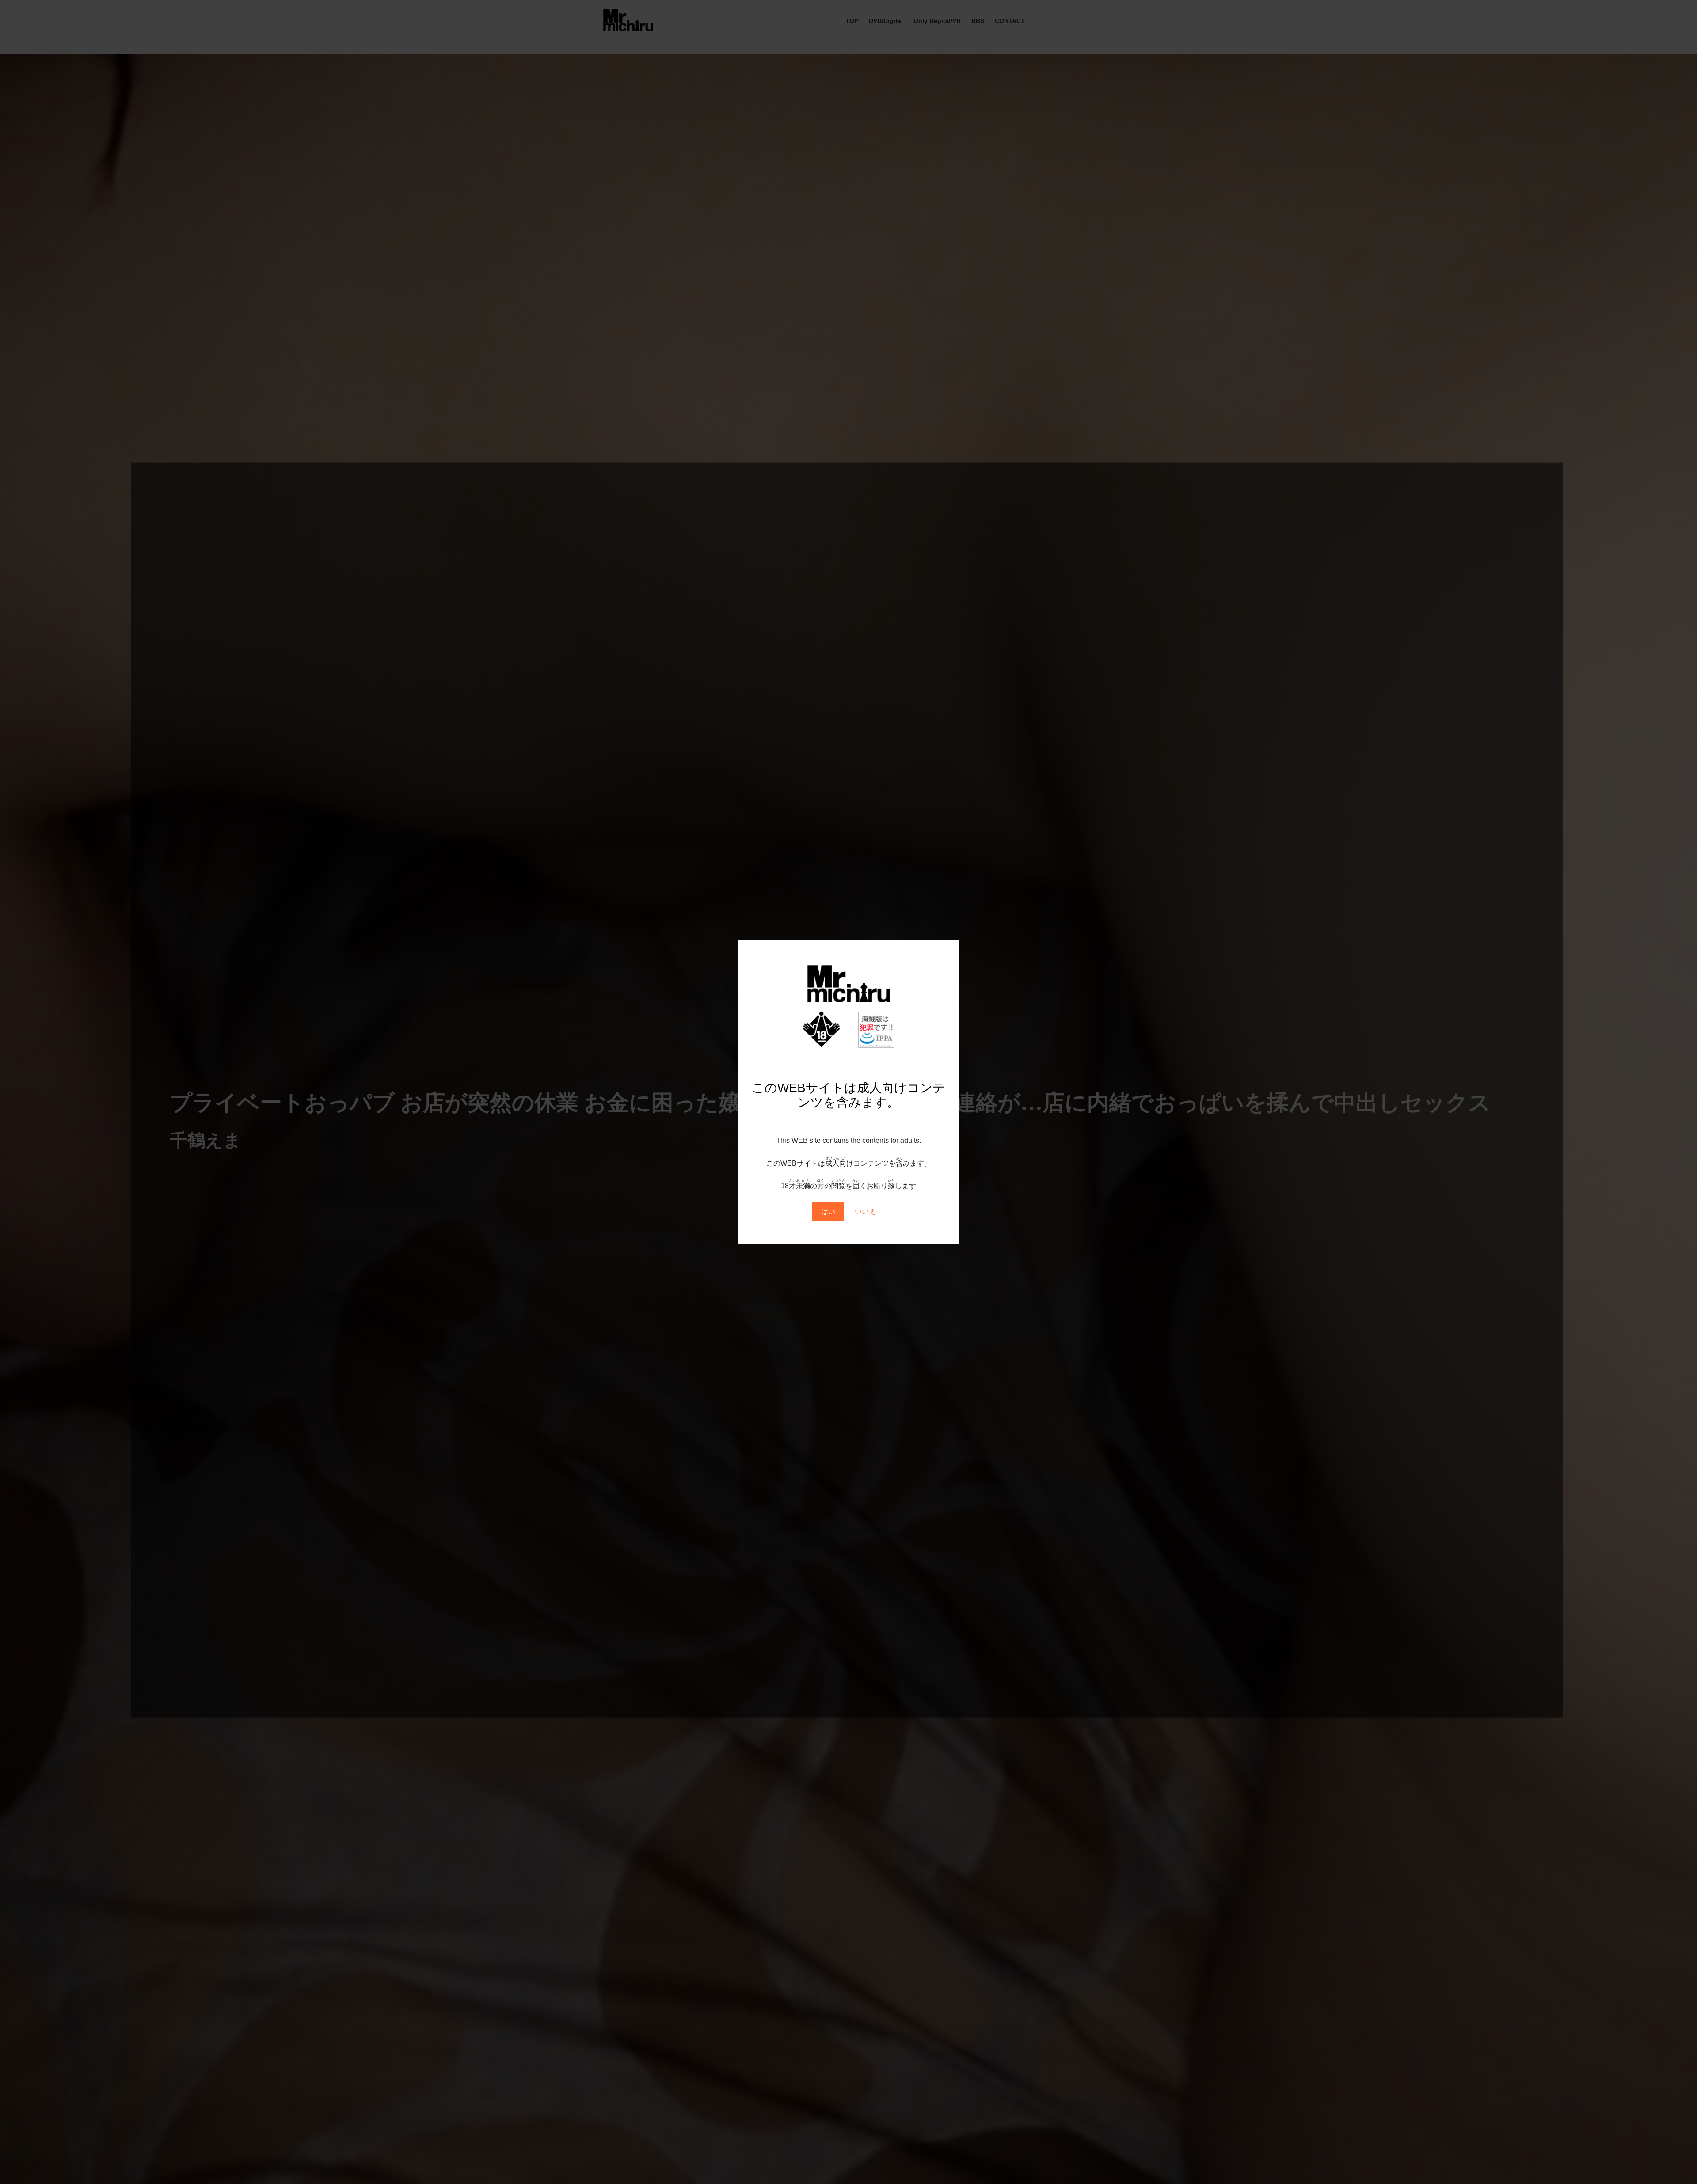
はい (828, 1212)
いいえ (865, 1212)
